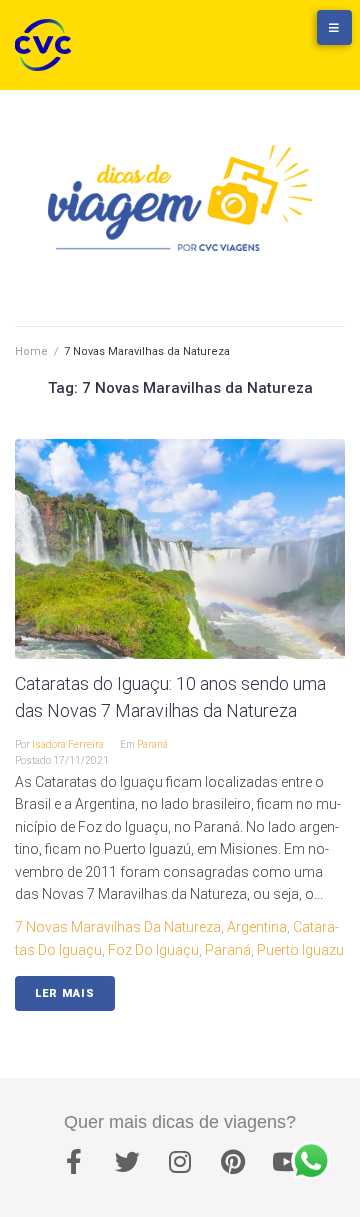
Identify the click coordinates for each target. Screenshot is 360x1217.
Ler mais (65, 993)
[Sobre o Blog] (315, 37)
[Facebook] (74, 1162)
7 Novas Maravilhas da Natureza (118, 927)
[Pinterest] (233, 1162)
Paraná (152, 744)
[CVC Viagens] (48, 45)
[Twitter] (127, 1162)
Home (31, 351)
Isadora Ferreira (68, 744)
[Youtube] (286, 1162)
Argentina (257, 927)
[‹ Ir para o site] (235, 37)
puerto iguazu (300, 950)
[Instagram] (180, 1162)
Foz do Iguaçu (153, 950)
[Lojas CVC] (275, 37)
